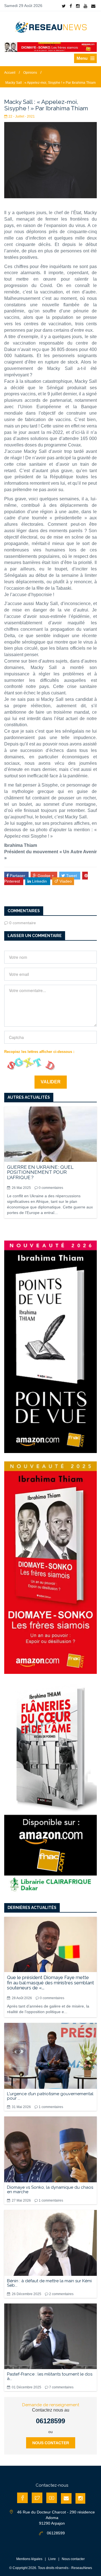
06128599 (50, 2421)
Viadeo (65, 881)
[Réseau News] (50, 27)
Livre (52, 2559)
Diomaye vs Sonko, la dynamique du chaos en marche (50, 2190)
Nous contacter (51, 2443)
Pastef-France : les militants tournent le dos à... (50, 2376)
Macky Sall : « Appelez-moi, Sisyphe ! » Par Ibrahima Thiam (50, 83)
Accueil (10, 73)
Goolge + (46, 876)
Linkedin (39, 881)
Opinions (30, 73)
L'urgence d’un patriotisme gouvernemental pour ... (50, 2096)
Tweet (72, 876)
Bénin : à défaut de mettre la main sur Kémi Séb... (49, 2283)
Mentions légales (29, 2559)
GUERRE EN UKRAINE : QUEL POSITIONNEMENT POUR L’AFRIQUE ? (40, 1172)
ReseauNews (82, 2568)
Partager (18, 876)
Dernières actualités (32, 1908)
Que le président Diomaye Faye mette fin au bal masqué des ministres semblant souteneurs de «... (50, 1983)
